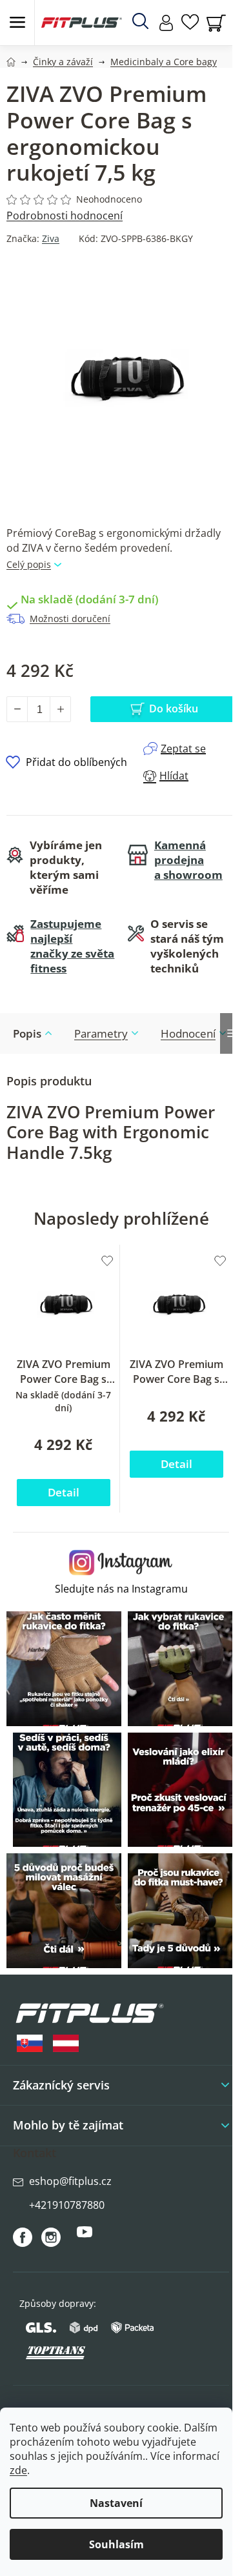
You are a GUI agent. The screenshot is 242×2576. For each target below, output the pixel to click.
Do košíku (174, 709)
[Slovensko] (30, 2043)
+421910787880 (67, 2205)
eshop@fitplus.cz (70, 2181)
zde (18, 2470)
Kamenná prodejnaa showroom (188, 860)
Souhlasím (116, 2544)
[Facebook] (23, 2237)
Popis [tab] (27, 1033)
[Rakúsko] (66, 2043)
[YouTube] (85, 2237)
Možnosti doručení (70, 619)
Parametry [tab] (101, 1033)
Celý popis (29, 564)
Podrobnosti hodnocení (65, 216)
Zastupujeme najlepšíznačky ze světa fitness (72, 946)
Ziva (51, 238)
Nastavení (116, 2503)
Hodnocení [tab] (188, 1033)
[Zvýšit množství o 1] (60, 709)
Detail (64, 1492)
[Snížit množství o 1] (17, 709)
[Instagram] (51, 2237)
